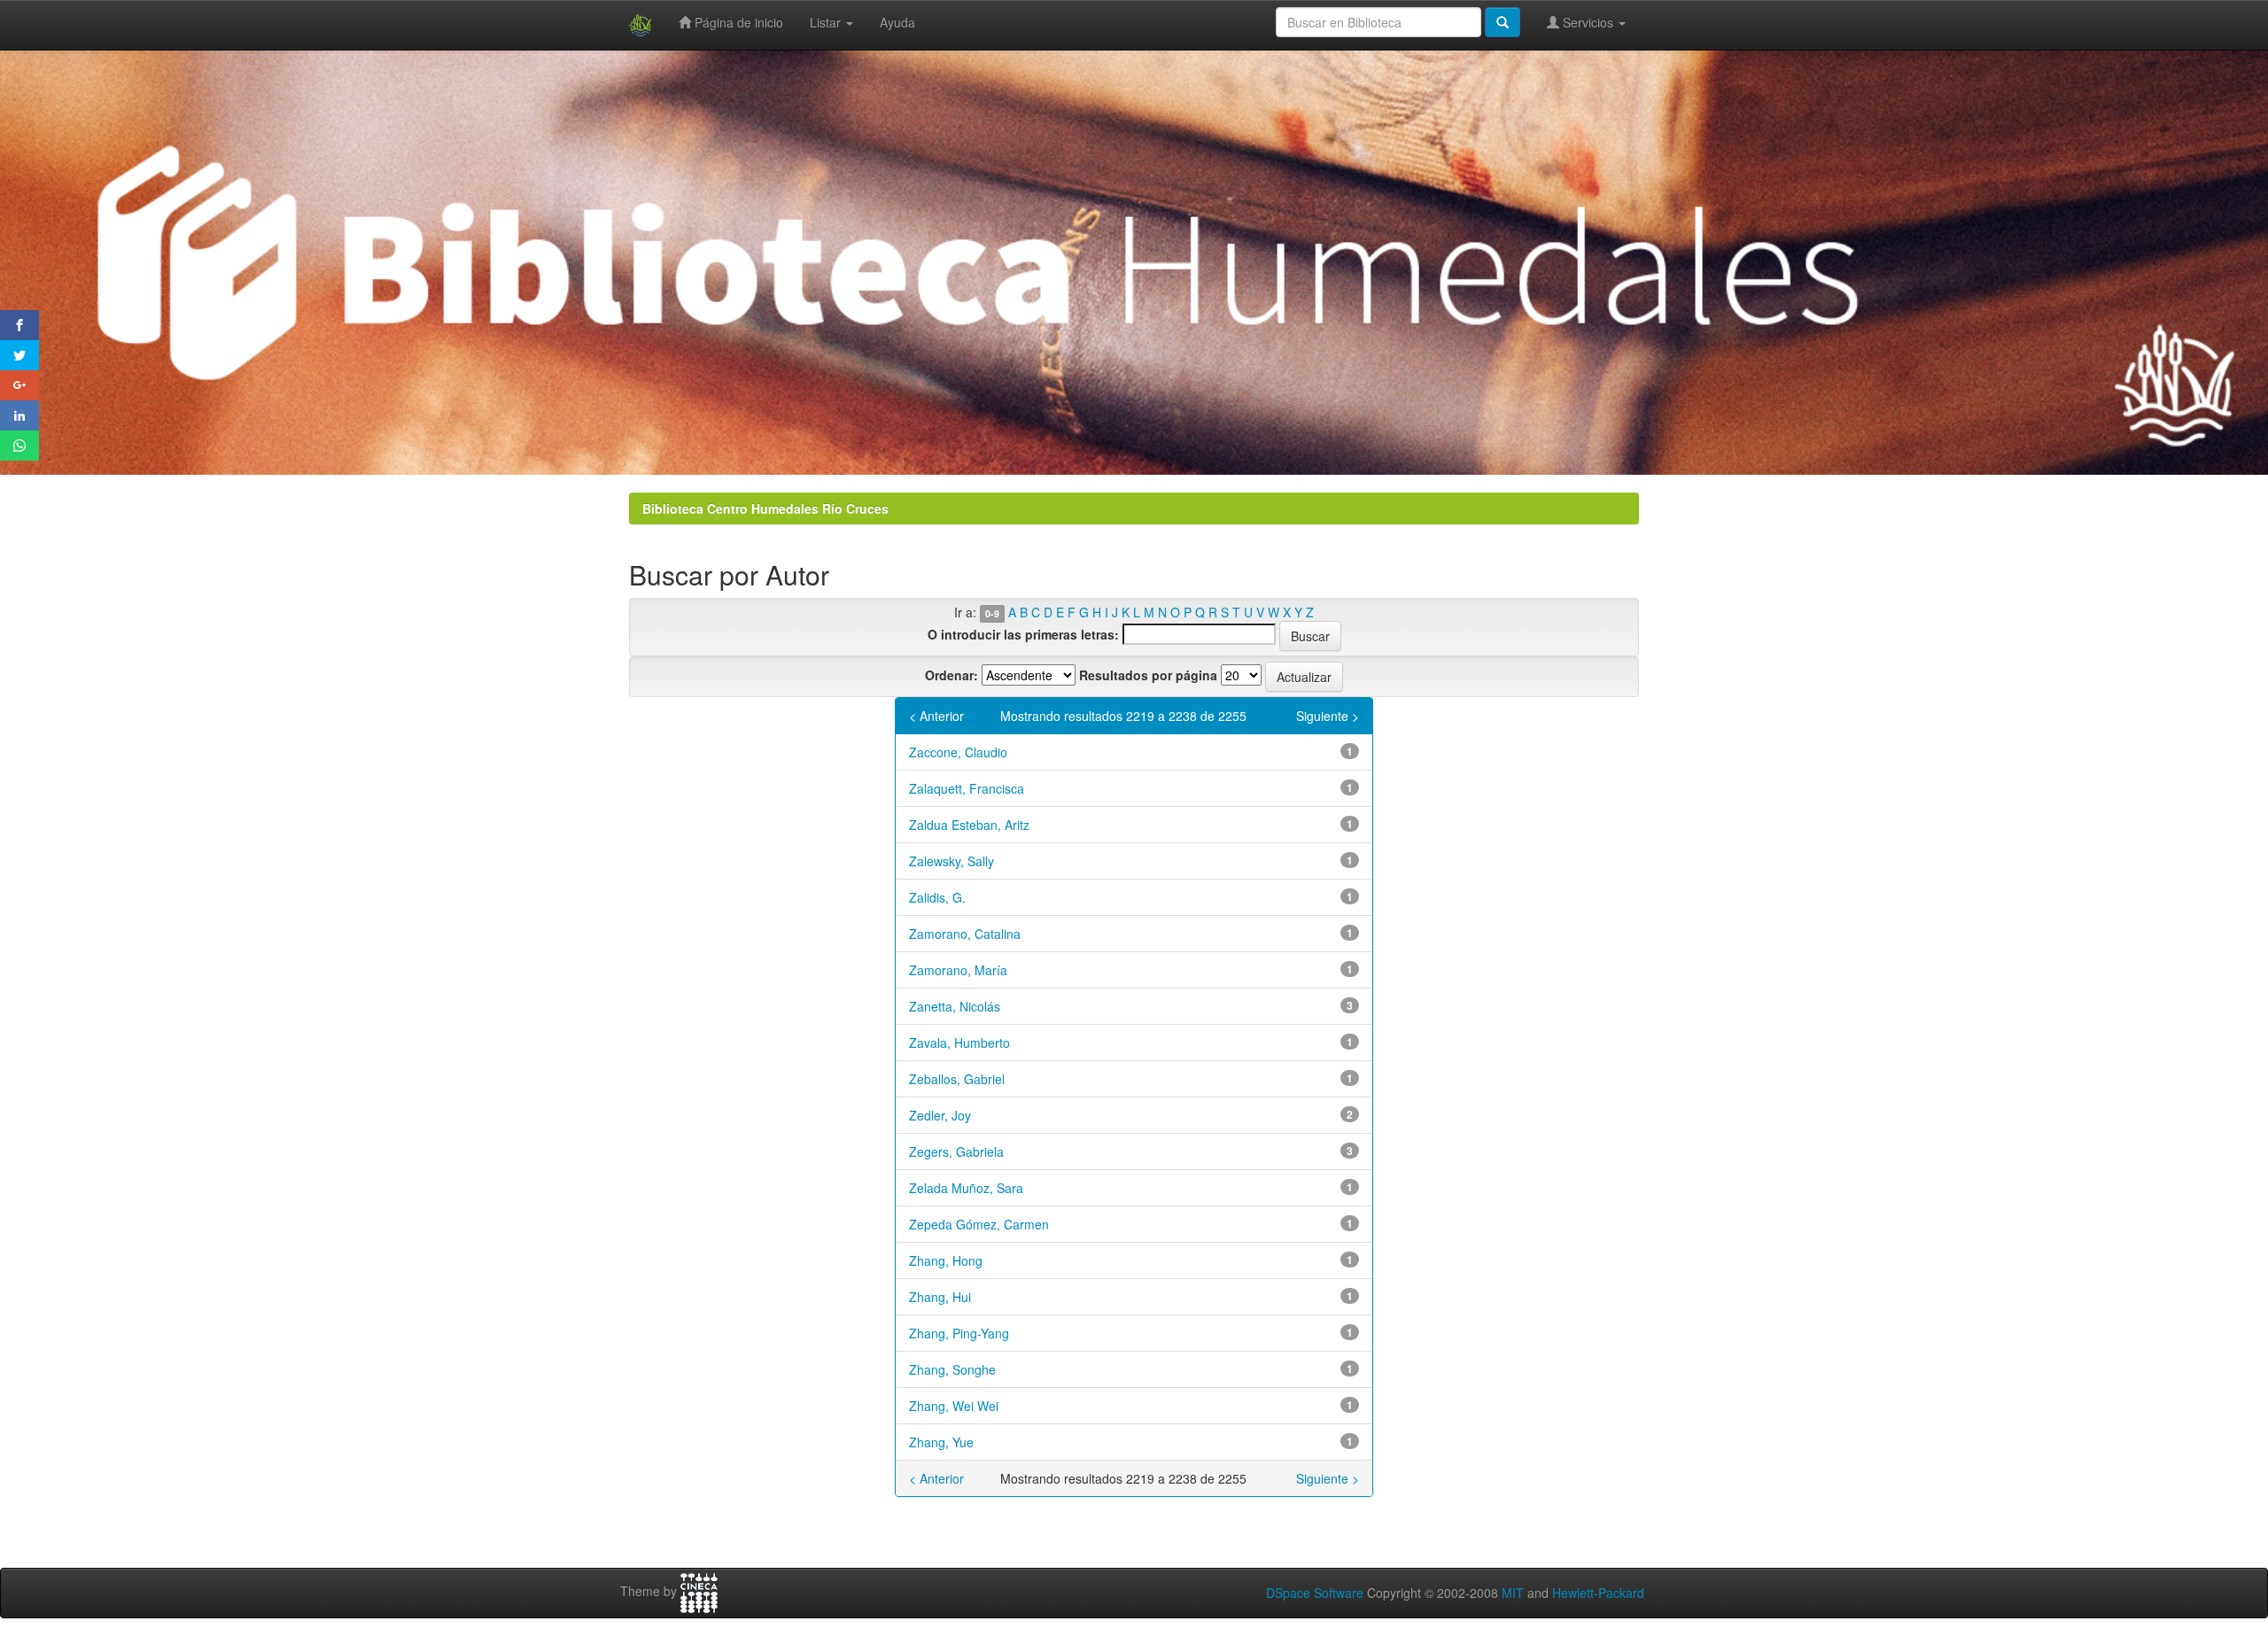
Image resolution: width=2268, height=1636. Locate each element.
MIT (1513, 1593)
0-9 (992, 613)
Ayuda (897, 22)
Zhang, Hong (946, 1260)
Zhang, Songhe (952, 1369)
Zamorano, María (958, 970)
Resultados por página (1148, 675)
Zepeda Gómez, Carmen (979, 1224)
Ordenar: (951, 675)
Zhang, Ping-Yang (959, 1333)
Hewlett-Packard (1598, 1593)
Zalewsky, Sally (951, 861)
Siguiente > (1328, 716)
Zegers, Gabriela (956, 1151)
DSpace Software (1315, 1593)
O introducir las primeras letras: (1023, 634)
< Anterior (936, 716)
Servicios (1588, 22)
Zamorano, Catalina (965, 934)
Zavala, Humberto (959, 1043)
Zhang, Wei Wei (954, 1406)
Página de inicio (737, 22)
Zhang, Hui (940, 1297)
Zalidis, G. (937, 897)
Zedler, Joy (940, 1115)
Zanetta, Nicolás (955, 1006)
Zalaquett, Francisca (967, 788)
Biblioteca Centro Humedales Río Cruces (765, 508)
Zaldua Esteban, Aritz (969, 825)
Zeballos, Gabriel (957, 1079)
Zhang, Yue (941, 1442)
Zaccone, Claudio (958, 752)
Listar (827, 22)
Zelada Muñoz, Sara (966, 1188)
